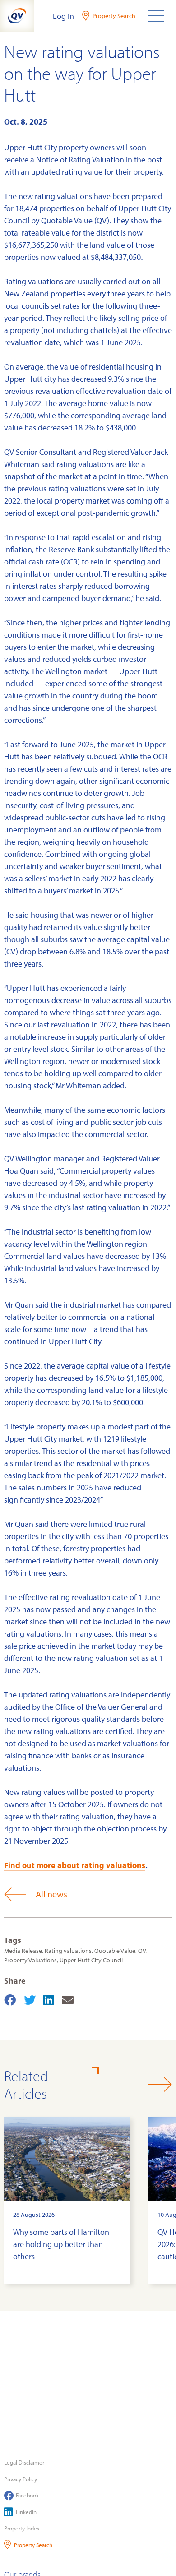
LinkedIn (26, 2512)
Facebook (27, 2495)
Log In (63, 16)
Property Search (33, 2545)
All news (51, 1894)
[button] (160, 2084)
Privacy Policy (21, 2479)
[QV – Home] (17, 16)
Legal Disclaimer (24, 2462)
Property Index (22, 2528)
